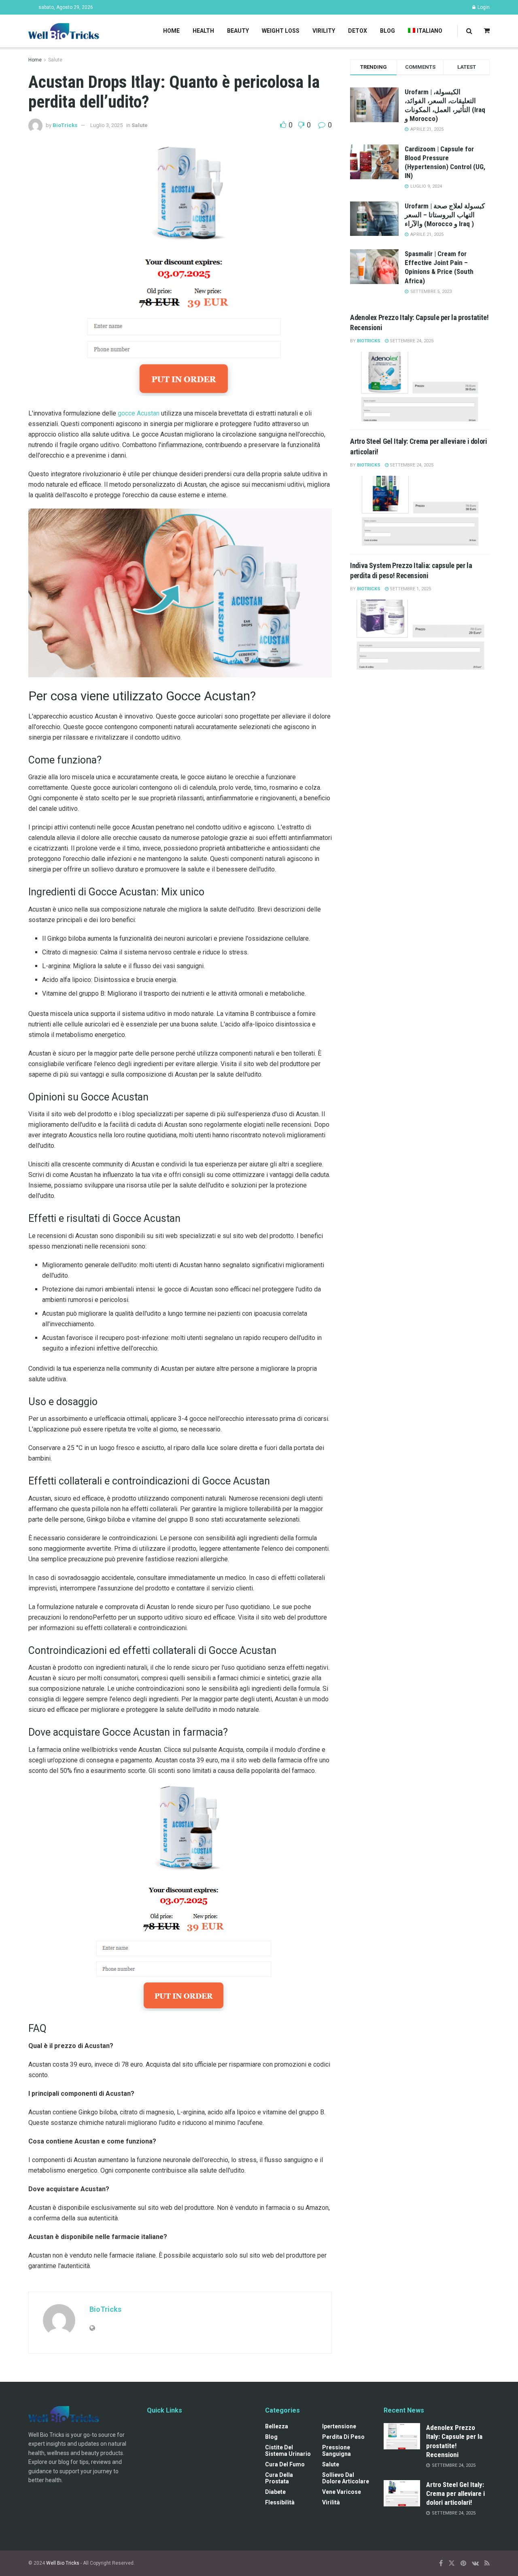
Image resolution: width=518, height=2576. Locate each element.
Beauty (238, 31)
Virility (324, 31)
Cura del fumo (285, 2464)
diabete (275, 2492)
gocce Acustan (139, 413)
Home (171, 31)
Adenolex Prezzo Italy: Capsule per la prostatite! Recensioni (454, 2441)
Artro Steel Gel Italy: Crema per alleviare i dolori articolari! (455, 2493)
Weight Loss (281, 31)
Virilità (331, 2502)
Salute (55, 60)
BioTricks (65, 125)
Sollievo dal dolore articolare (346, 2478)
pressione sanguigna (336, 2451)
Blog (387, 31)
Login (483, 7)
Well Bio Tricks (63, 2563)
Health (203, 31)
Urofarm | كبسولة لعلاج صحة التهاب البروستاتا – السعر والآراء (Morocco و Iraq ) (445, 215)
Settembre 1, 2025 (410, 589)
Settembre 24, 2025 (411, 341)
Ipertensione (339, 2426)
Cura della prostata (279, 2478)
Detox (358, 31)
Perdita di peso (343, 2437)
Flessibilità (280, 2502)
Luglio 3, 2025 (106, 125)
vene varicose (342, 2492)
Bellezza (277, 2426)
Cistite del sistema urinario (288, 2451)
